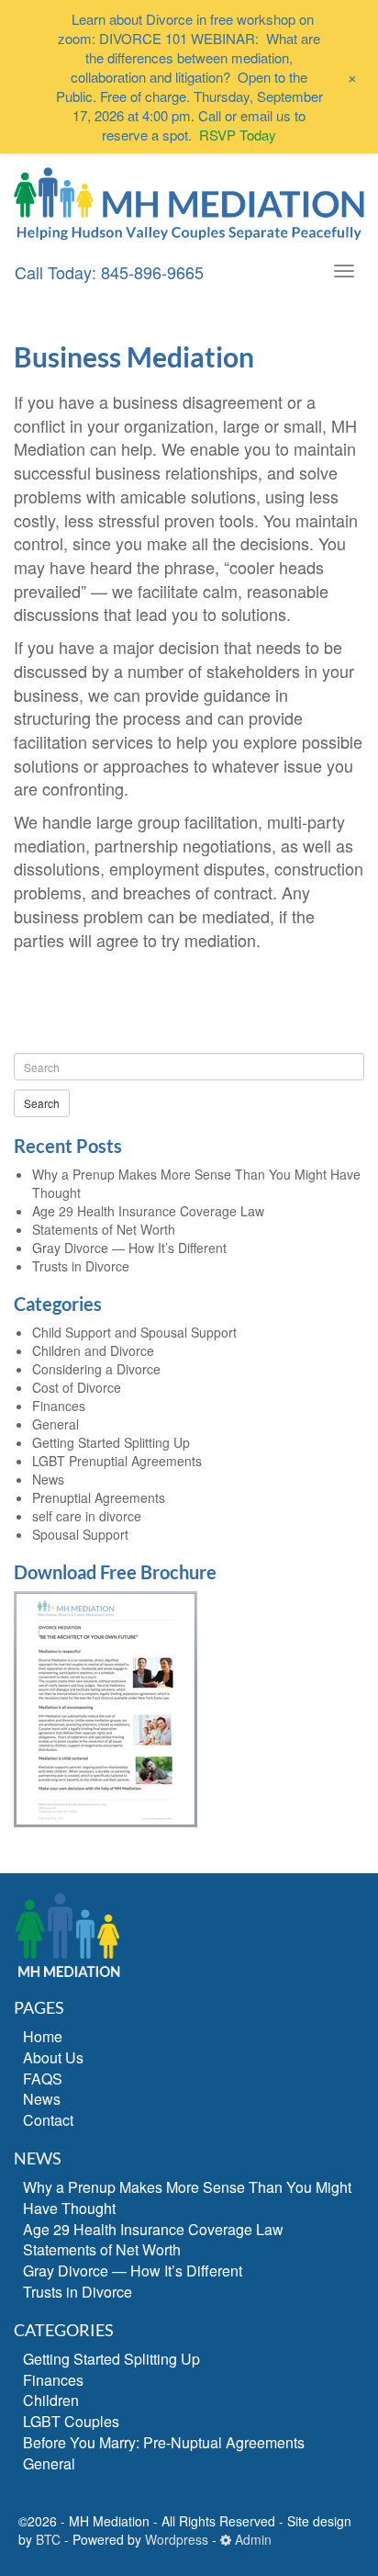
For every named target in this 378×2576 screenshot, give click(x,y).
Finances (59, 1406)
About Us (53, 2057)
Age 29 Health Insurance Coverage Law (148, 1211)
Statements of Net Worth (104, 1229)
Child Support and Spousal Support (134, 1332)
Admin (251, 2539)
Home (43, 2036)
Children (51, 2400)
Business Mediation (134, 356)
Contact (48, 2120)
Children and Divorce (93, 1350)
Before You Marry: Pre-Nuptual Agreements (164, 2442)
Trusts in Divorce (81, 1266)
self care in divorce (87, 1516)
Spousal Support (80, 1534)
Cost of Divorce (77, 1387)
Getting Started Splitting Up (111, 1442)
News (48, 1479)
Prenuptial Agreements (99, 1497)
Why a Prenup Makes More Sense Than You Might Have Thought (187, 2198)
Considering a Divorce (96, 1369)
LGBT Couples (71, 2421)
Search (42, 1103)
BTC (48, 2539)
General (56, 1424)
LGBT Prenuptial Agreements (117, 1461)
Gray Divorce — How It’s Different (129, 1248)
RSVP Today (238, 135)
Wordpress (177, 2539)
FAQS (43, 2079)
